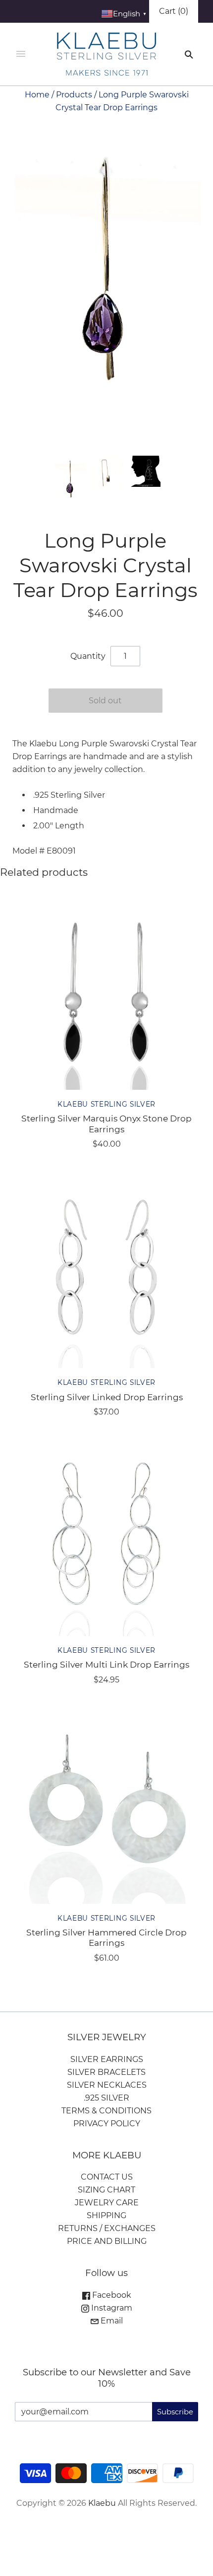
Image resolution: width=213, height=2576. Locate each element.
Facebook (111, 2295)
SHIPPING (106, 2215)
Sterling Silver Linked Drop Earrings (107, 1397)
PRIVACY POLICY (107, 2124)
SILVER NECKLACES (107, 2085)
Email (111, 2321)
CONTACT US (107, 2177)
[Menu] (21, 54)
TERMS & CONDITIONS (106, 2111)
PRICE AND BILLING (107, 2241)
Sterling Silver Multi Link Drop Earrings (106, 1664)
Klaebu (102, 2503)
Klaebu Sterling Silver (106, 1104)
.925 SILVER (106, 2098)
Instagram (111, 2308)
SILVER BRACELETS (106, 2072)
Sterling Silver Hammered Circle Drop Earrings (106, 1937)
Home (37, 95)
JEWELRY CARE (107, 2203)
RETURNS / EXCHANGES (107, 2228)
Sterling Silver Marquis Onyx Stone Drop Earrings (106, 1123)
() (174, 11)
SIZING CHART (106, 2190)
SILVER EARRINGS (107, 2059)
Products (74, 95)
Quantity (88, 656)
